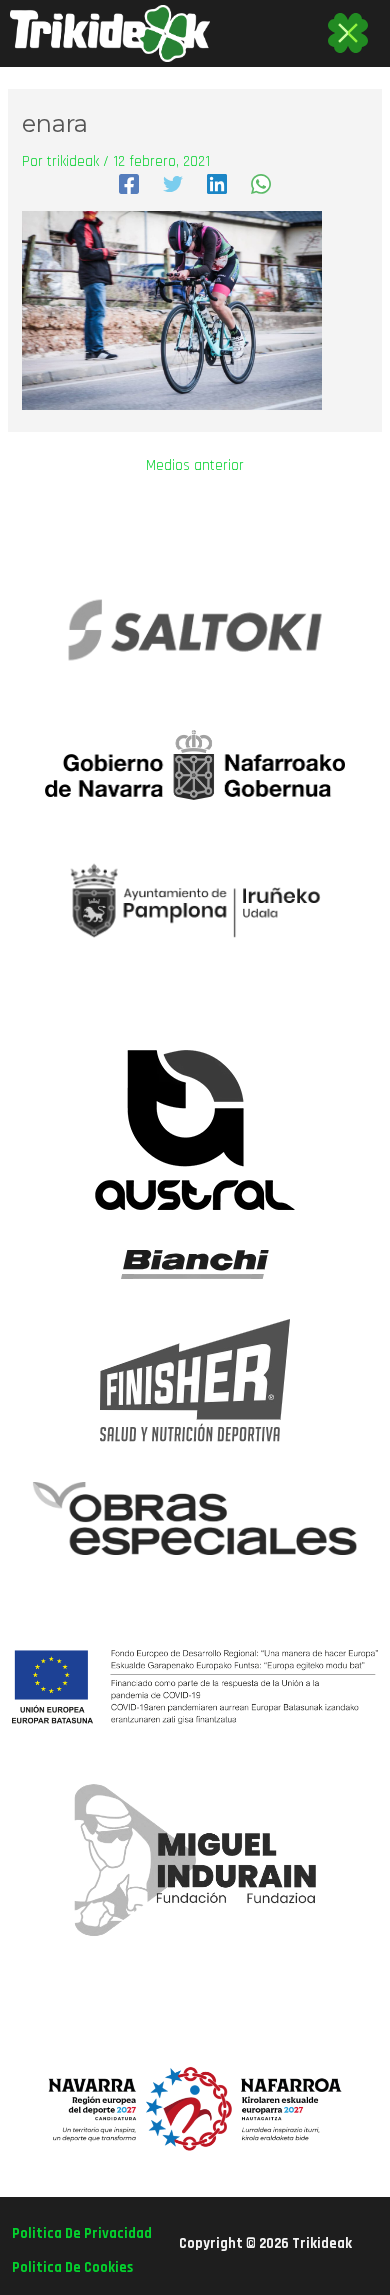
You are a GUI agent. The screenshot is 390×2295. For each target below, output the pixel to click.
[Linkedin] (217, 184)
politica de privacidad (82, 2233)
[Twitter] (173, 184)
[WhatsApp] (261, 184)
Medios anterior (195, 466)
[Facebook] (129, 184)
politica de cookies (72, 2267)
